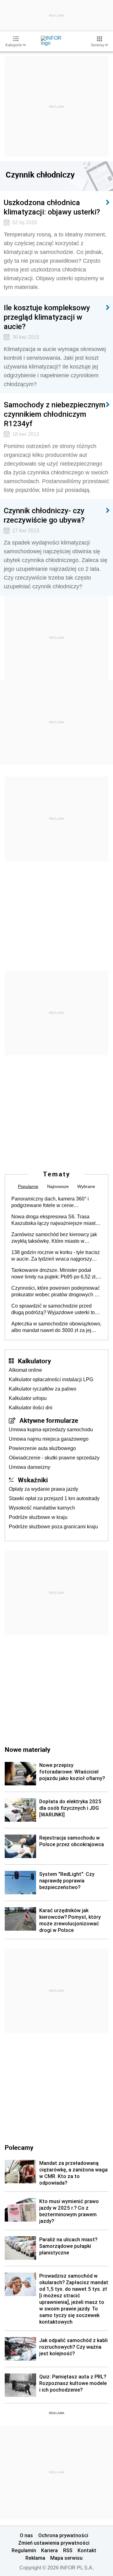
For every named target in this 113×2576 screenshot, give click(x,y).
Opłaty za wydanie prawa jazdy (43, 1489)
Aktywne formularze (49, 1420)
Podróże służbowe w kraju (38, 1517)
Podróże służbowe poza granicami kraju (53, 1527)
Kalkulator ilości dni (31, 1408)
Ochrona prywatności (63, 2535)
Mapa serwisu (66, 2558)
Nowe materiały (27, 1749)
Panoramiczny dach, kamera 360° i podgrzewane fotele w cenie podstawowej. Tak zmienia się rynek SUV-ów (51, 1202)
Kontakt (87, 2550)
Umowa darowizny (30, 1467)
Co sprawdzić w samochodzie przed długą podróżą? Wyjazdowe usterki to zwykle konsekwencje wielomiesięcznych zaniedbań (53, 1309)
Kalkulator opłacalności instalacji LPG (51, 1379)
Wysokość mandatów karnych (42, 1508)
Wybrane (86, 1186)
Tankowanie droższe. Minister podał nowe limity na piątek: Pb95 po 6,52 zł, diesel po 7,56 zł (54, 1274)
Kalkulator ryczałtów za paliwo (43, 1389)
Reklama (35, 2558)
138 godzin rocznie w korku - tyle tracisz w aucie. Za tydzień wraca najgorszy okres (56, 1256)
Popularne (28, 1186)
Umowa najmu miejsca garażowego (49, 1439)
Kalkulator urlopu (28, 1398)
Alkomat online (25, 1370)
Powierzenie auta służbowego (42, 1448)
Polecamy (19, 2147)
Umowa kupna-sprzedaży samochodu (51, 1430)
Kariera (49, 2550)
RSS (68, 2550)
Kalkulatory (34, 1361)
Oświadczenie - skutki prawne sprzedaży (54, 1458)
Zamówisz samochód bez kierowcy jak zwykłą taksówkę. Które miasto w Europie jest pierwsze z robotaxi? (54, 1238)
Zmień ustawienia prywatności (54, 2543)
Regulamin (24, 2550)
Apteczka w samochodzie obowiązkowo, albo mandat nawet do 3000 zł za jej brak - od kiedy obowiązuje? (56, 1327)
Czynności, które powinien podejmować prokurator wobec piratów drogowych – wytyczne (56, 1292)
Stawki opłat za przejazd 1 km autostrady (54, 1498)
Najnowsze (58, 1186)
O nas (26, 2535)
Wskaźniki (33, 1480)
